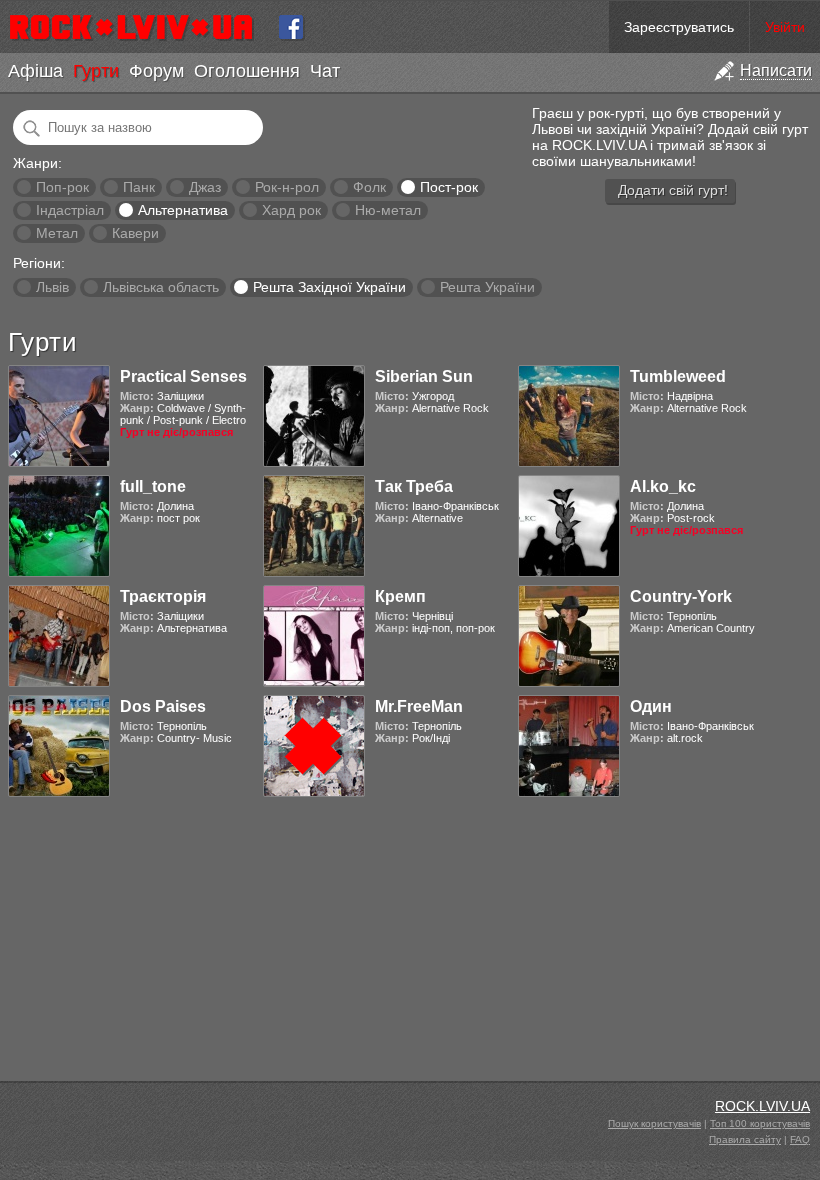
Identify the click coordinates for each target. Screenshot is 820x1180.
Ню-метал (388, 210)
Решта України (487, 287)
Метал (57, 233)
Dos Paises (163, 706)
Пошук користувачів (654, 1123)
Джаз (205, 187)
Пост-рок (449, 187)
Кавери (135, 233)
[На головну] (139, 27)
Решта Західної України (329, 287)
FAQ (800, 1139)
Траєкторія (163, 596)
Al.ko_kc (663, 486)
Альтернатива (183, 210)
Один (651, 706)
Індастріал (70, 210)
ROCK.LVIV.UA (762, 1106)
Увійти (785, 27)
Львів (52, 287)
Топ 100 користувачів (760, 1123)
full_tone (153, 486)
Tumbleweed (678, 376)
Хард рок (291, 210)
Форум (156, 71)
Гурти (96, 71)
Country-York (681, 596)
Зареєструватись (679, 27)
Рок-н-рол (287, 187)
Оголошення (247, 71)
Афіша (35, 71)
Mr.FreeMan (419, 706)
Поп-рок (62, 187)
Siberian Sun (424, 376)
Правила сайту (745, 1139)
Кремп (400, 596)
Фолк (369, 187)
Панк (139, 187)
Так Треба (414, 486)
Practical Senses (183, 376)
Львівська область (161, 287)
